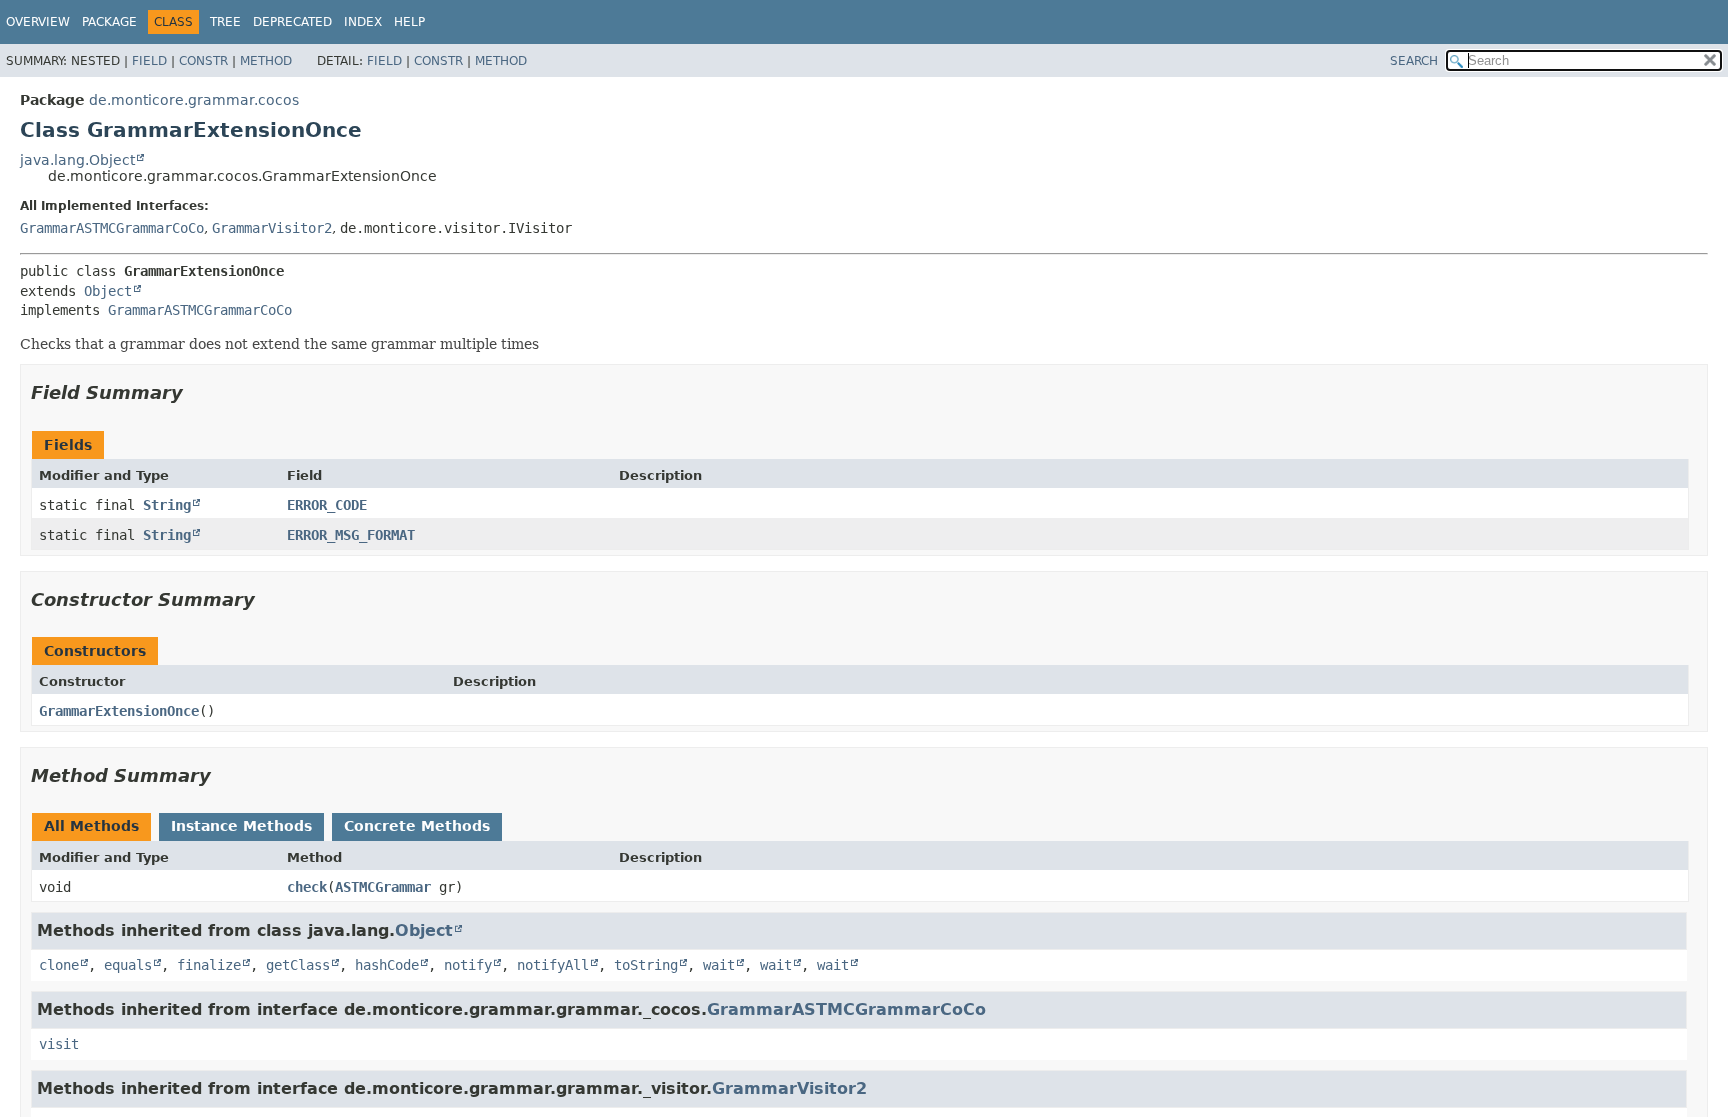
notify (468, 965)
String (167, 505)
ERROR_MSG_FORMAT (351, 535)
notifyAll (553, 965)
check (307, 887)
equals (128, 965)
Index (363, 22)
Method (266, 61)
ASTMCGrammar (383, 887)
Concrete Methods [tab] (417, 826)
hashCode (387, 965)
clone (59, 965)
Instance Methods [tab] (241, 826)
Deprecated (292, 22)
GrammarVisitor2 (272, 228)
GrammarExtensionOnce (119, 711)
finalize (209, 965)
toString (646, 965)
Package (109, 22)
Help (409, 22)
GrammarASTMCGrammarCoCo (112, 228)
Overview (38, 22)
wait (719, 965)
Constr (203, 61)
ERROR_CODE (327, 505)
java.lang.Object (77, 160)
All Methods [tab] (91, 826)
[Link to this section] (197, 392)
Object (108, 291)
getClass (298, 965)
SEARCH (1414, 61)
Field (149, 61)
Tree (225, 22)
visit (59, 1044)
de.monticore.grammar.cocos (194, 100)
